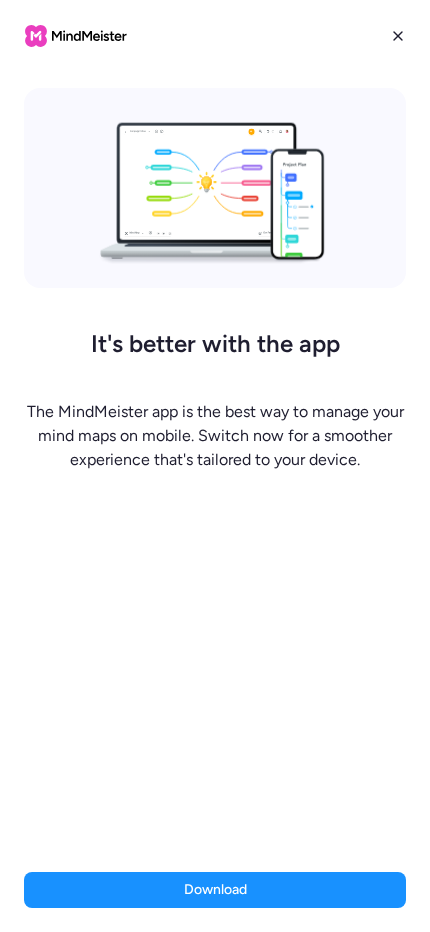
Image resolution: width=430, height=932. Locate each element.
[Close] (398, 36)
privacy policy (260, 816)
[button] (215, 466)
